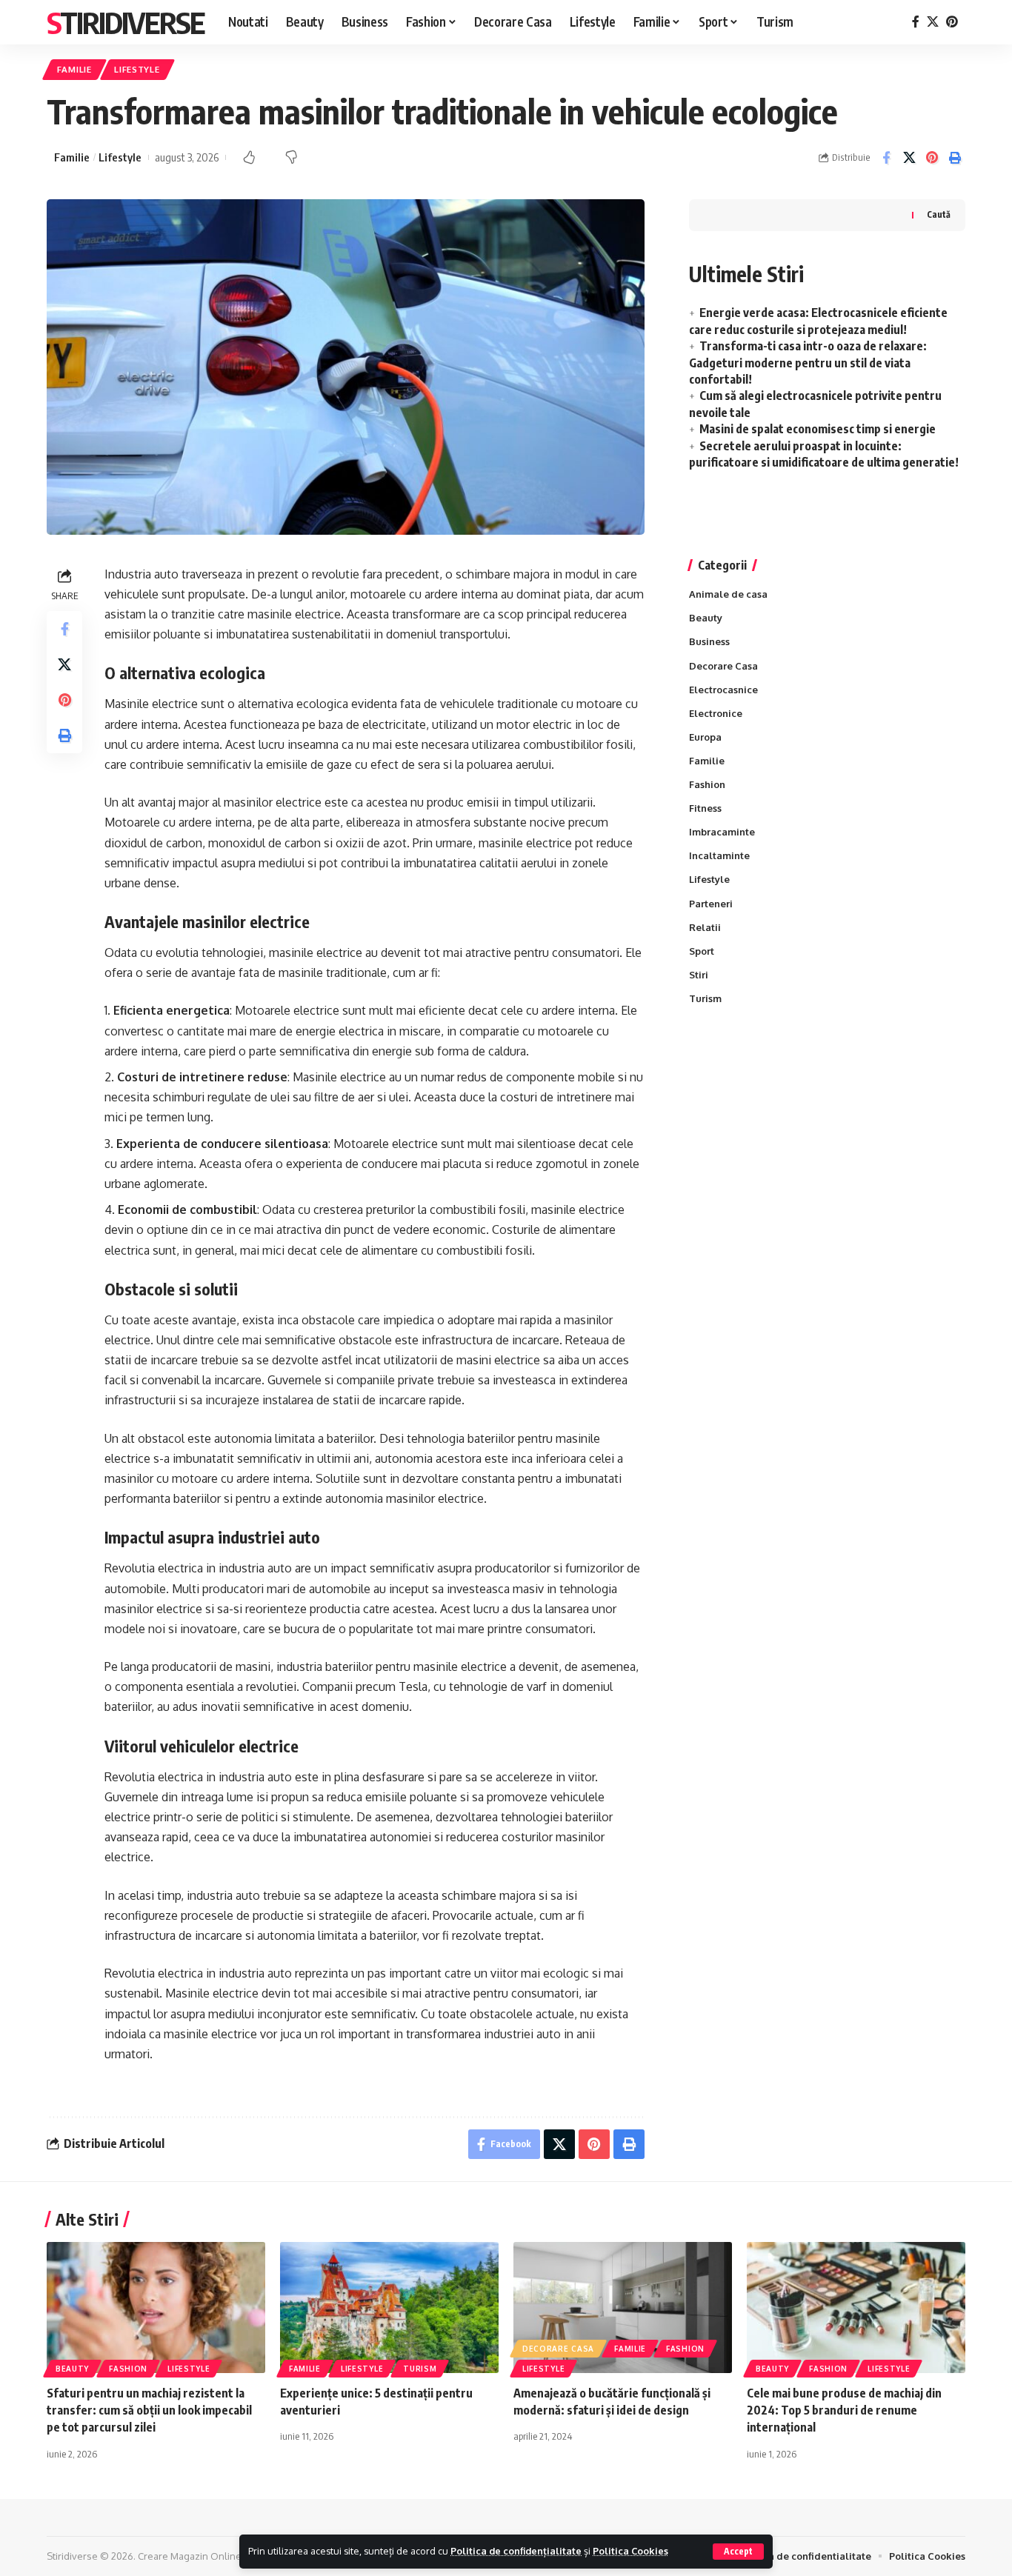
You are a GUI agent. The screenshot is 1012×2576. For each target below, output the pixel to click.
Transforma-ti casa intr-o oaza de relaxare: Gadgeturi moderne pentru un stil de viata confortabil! (808, 363)
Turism (705, 998)
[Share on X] (909, 158)
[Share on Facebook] (886, 158)
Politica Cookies (630, 2551)
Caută (939, 214)
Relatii (705, 927)
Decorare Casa (723, 666)
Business (709, 641)
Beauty (706, 618)
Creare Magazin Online (190, 2556)
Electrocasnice (723, 690)
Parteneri (711, 904)
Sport (702, 951)
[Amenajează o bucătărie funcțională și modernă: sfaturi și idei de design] (623, 2308)
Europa (705, 737)
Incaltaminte (719, 855)
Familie (74, 69)
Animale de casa (728, 594)
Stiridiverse (126, 22)
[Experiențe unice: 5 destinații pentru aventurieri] (389, 2308)
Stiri (699, 975)
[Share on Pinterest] (932, 158)
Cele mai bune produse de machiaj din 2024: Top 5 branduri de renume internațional (844, 2410)
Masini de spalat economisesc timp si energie (818, 429)
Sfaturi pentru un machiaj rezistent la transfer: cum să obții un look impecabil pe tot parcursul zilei (149, 2410)
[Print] (955, 158)
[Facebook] (916, 22)
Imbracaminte (722, 832)
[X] (933, 22)
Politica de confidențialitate (516, 2551)
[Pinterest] (952, 22)
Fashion (707, 784)
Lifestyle (137, 69)
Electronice (716, 713)
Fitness (705, 808)
